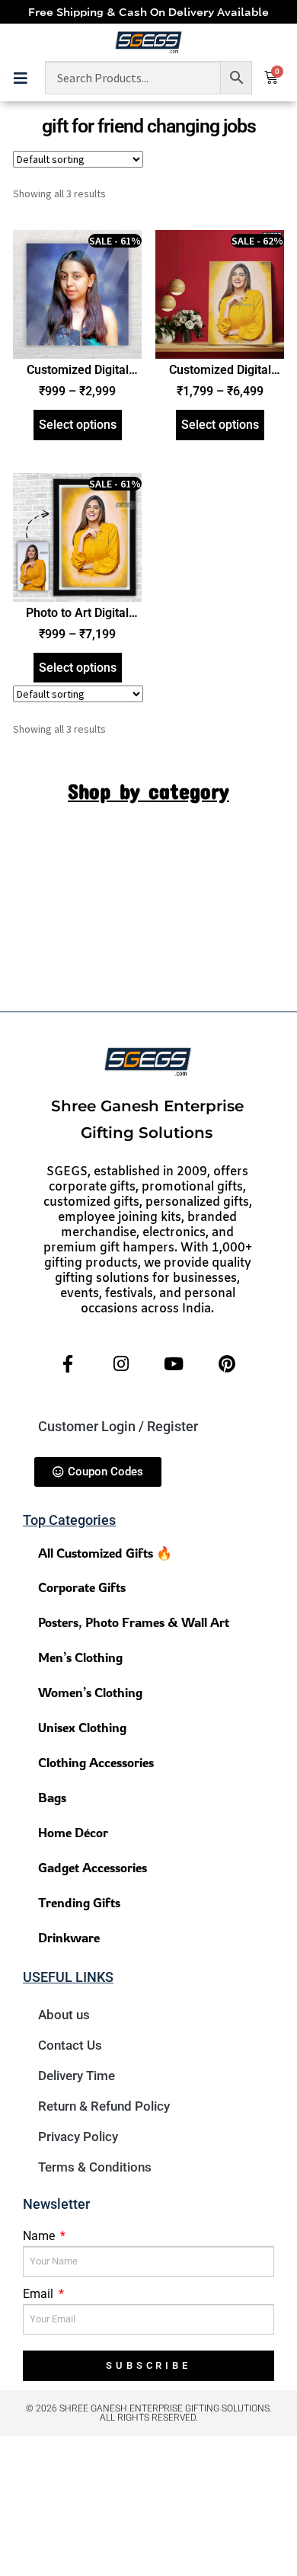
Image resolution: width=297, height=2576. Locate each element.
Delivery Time (77, 2076)
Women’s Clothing (90, 1692)
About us (64, 2015)
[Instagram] (121, 1364)
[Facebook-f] (68, 1364)
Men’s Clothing (80, 1657)
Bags (52, 1797)
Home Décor (73, 1832)
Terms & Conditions (95, 2167)
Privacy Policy (78, 2137)
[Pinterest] (226, 1364)
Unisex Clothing (82, 1727)
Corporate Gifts (82, 1587)
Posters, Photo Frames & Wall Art (134, 1622)
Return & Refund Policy (104, 2106)
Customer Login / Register (118, 1426)
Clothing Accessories (96, 1762)
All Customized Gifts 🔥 (105, 1553)
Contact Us (70, 2045)
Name (40, 2236)
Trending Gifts (79, 1902)
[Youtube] (174, 1364)
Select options (78, 425)
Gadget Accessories (93, 1867)
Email (40, 2294)
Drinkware (69, 1937)
